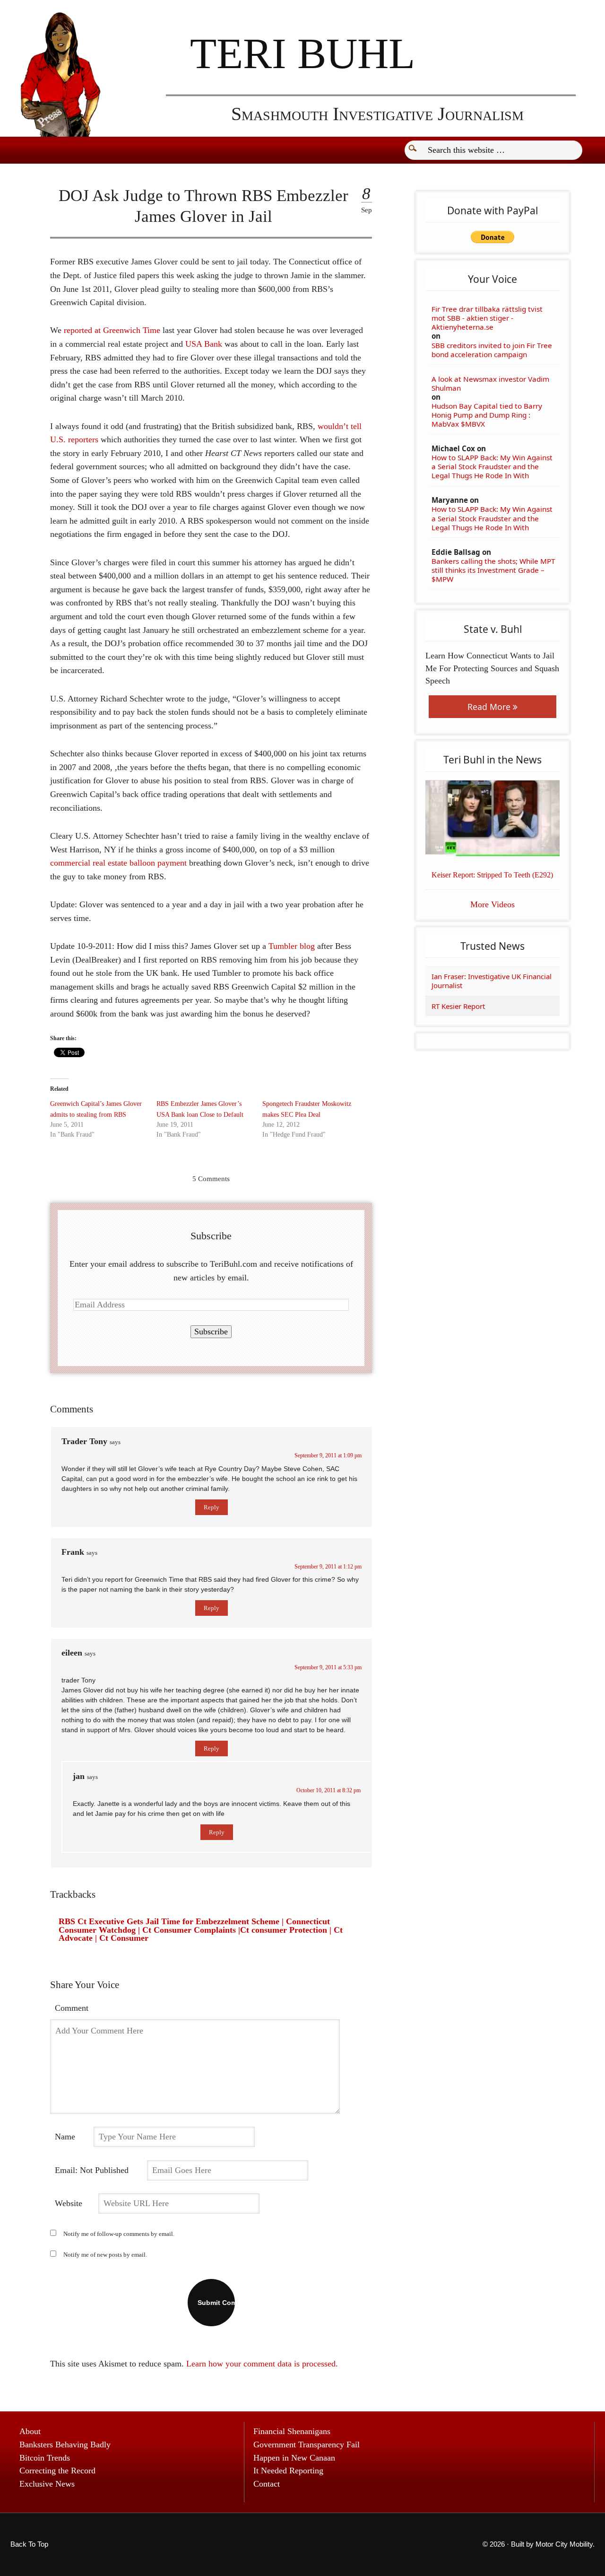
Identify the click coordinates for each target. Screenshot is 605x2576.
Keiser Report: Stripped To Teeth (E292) (492, 875)
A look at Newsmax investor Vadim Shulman (490, 384)
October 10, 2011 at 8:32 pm (328, 1790)
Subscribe (211, 1332)
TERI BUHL (302, 53)
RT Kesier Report (458, 1006)
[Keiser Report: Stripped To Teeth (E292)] (493, 818)
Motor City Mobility (564, 2544)
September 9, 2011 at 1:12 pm (328, 1567)
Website (69, 2203)
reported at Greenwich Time (112, 330)
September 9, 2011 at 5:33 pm (328, 1667)
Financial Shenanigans (292, 2431)
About (30, 2431)
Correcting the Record (57, 2471)
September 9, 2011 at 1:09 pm (328, 1455)
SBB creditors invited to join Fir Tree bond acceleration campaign (492, 350)
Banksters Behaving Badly (65, 2445)
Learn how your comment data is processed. (262, 2364)
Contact (267, 2484)
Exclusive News (47, 2484)
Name (65, 2137)
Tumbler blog (292, 946)
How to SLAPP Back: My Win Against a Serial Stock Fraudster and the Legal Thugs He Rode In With (492, 467)
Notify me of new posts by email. (105, 2255)
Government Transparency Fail (307, 2445)
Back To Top (29, 2544)
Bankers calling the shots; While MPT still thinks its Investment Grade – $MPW (493, 570)
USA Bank (204, 344)
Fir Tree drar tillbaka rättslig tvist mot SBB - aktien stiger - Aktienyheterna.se (487, 318)
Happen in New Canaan (294, 2458)
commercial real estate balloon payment (118, 863)
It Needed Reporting (288, 2471)
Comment (72, 2008)
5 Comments (211, 1178)
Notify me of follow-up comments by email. (119, 2234)
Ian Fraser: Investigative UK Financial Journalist (492, 981)
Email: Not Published (92, 2170)
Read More (490, 707)
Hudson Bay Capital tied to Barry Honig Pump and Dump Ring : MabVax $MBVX (487, 415)
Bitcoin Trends (45, 2458)
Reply (212, 1507)
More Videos (493, 904)
